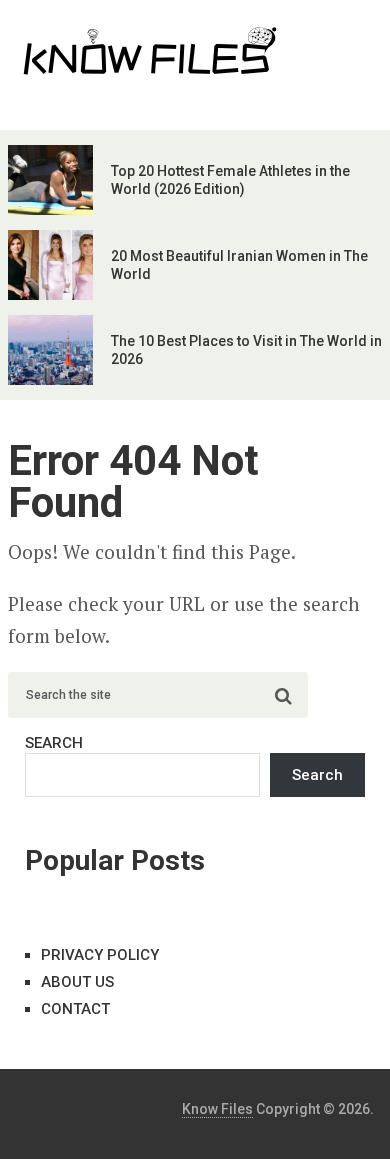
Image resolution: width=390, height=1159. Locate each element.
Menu (327, 35)
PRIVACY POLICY (100, 955)
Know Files (217, 1109)
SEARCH (54, 743)
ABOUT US (77, 982)
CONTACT (75, 1009)
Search (317, 775)
